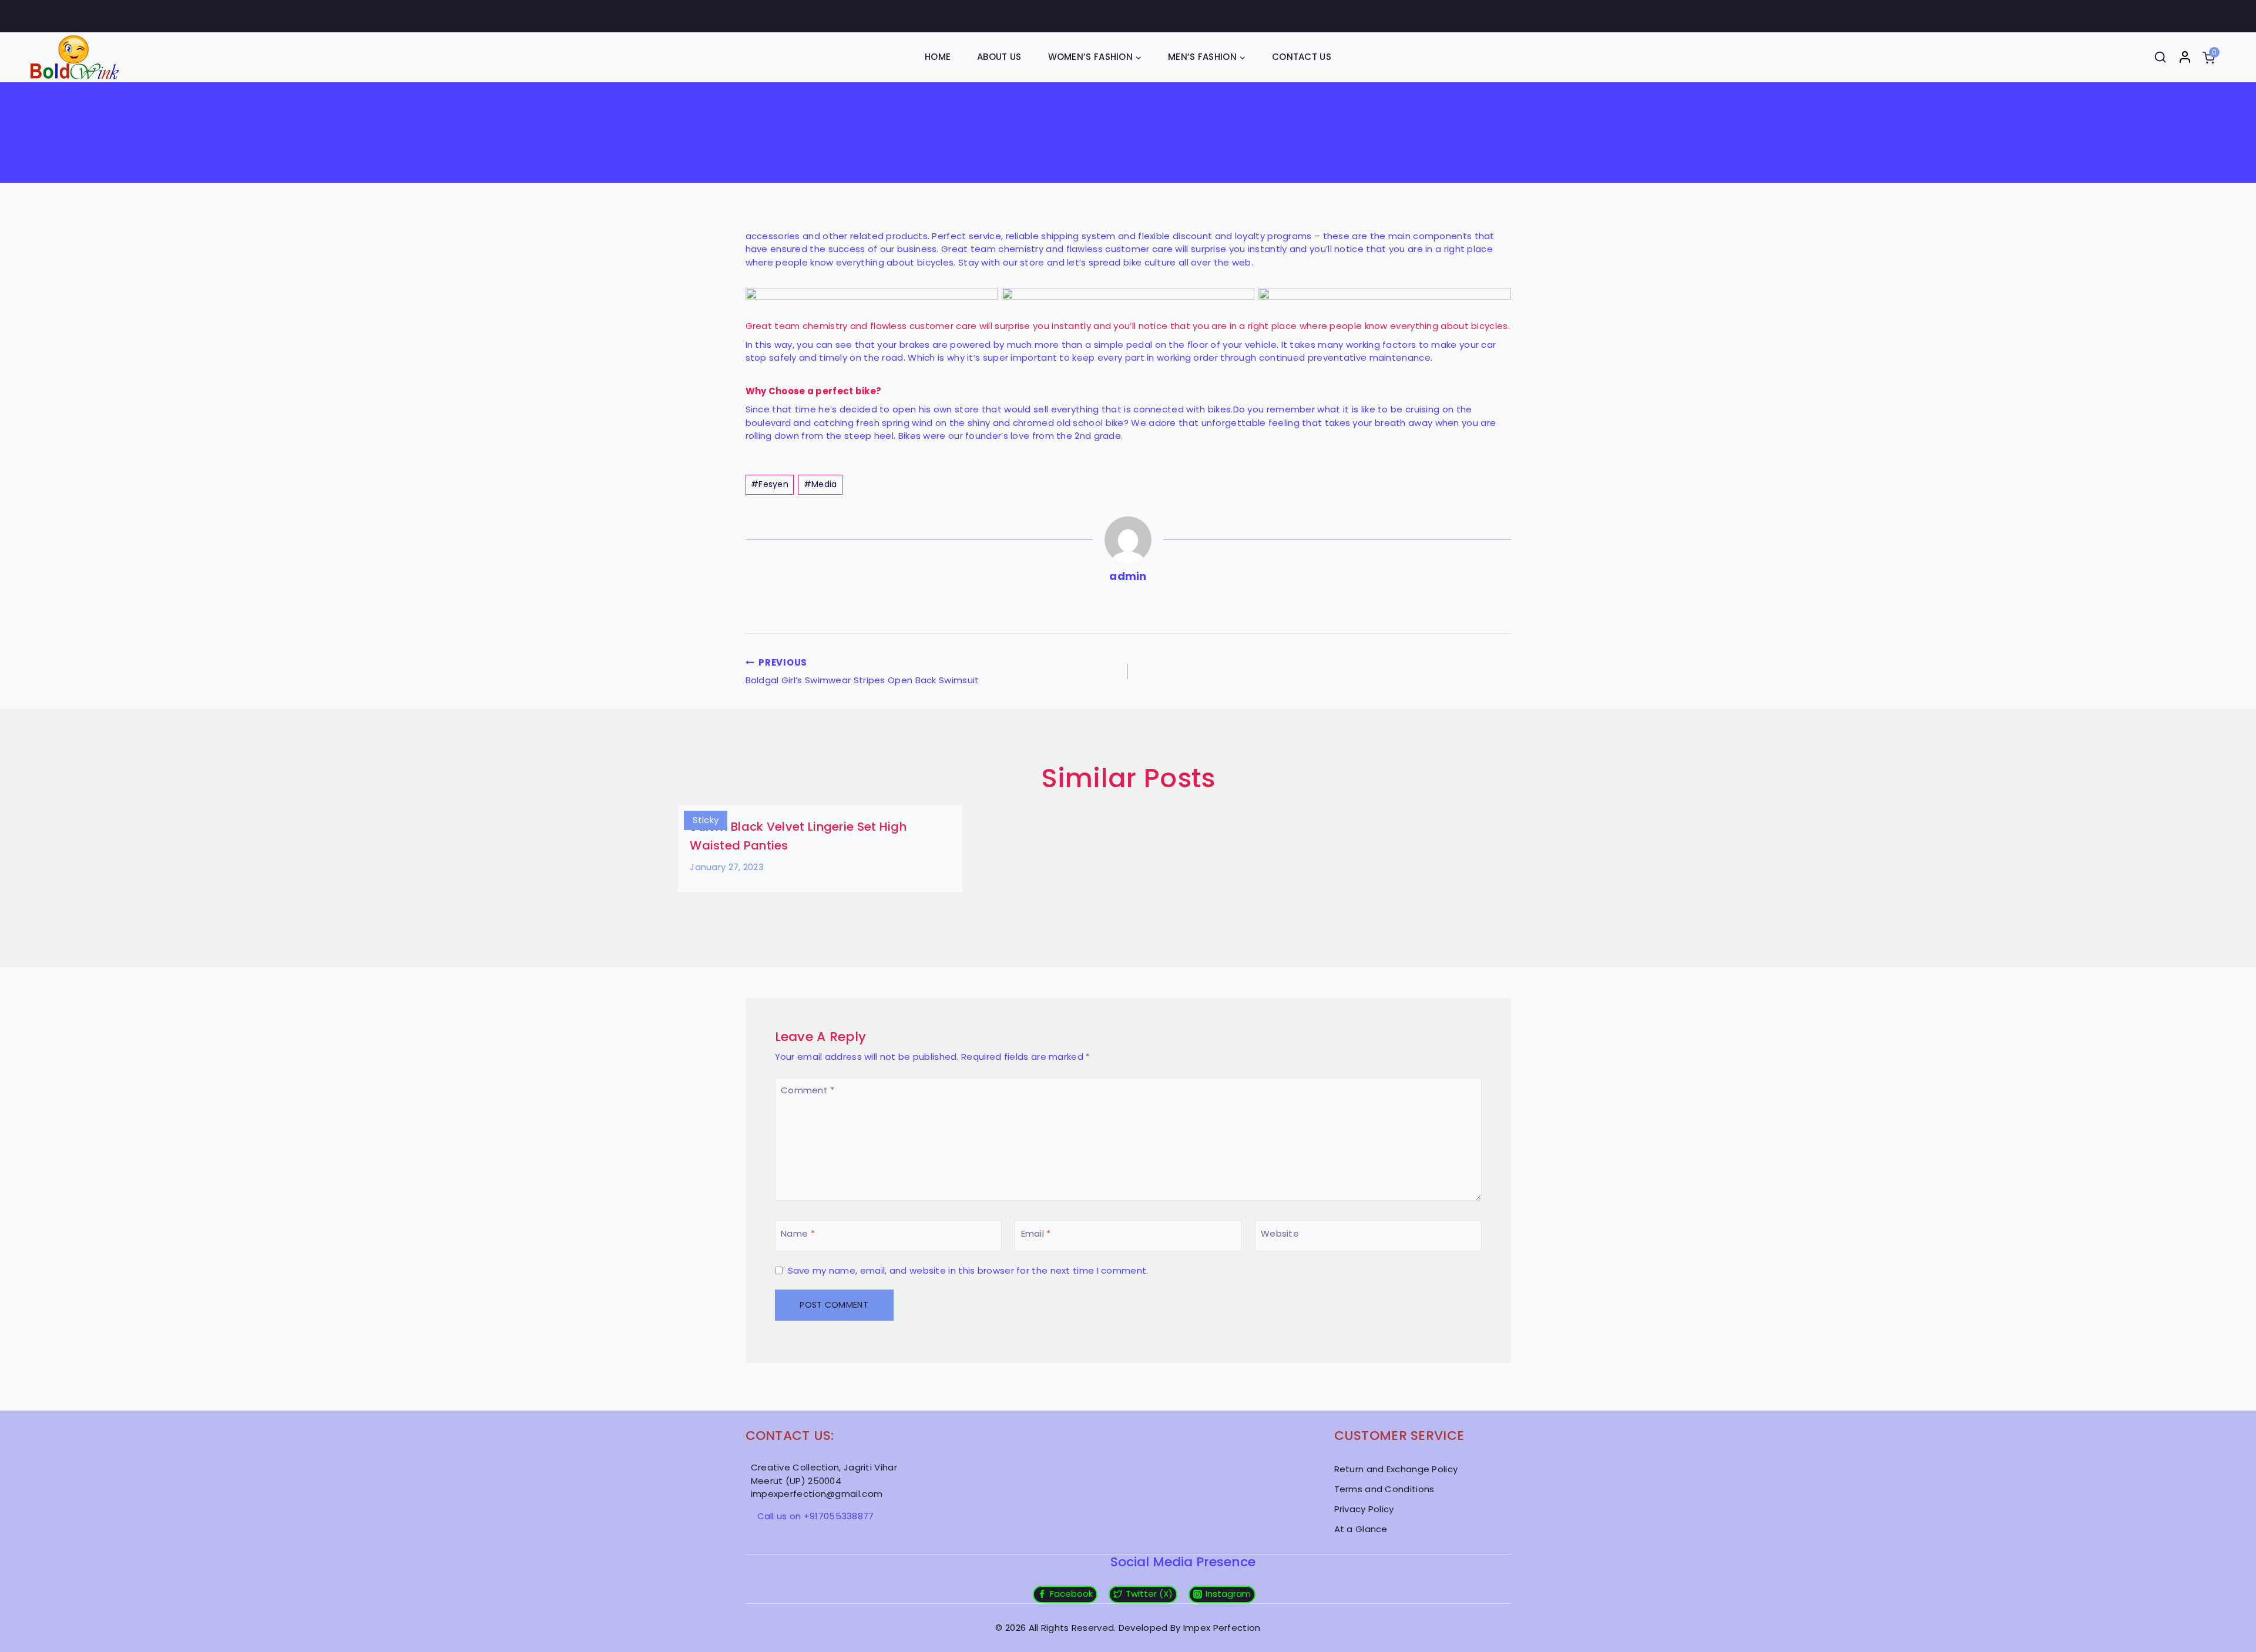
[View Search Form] (2160, 57)
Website (1280, 1233)
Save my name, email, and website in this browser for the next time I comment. (968, 1271)
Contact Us (1302, 57)
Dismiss (2225, 16)
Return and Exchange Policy (1396, 1469)
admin (1097, 166)
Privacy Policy (1364, 1509)
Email (1036, 1233)
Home (938, 57)
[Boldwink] (75, 57)
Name (798, 1233)
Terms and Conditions (1384, 1489)
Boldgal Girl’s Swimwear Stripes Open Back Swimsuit (862, 671)
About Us (999, 57)
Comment (808, 1091)
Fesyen (770, 484)
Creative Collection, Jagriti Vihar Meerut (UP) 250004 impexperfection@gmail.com (824, 1480)
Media (820, 484)
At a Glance (1361, 1529)
